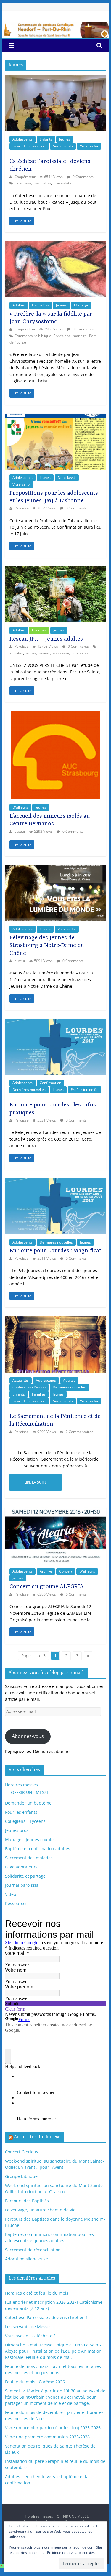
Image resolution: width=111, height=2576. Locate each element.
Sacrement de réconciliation (33, 2250)
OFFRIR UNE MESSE (30, 1792)
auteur (20, 831)
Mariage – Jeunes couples (30, 1839)
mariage (80, 336)
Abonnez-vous (28, 1736)
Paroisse (22, 508)
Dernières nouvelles (29, 1090)
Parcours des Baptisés (27, 2201)
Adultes (19, 305)
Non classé (67, 478)
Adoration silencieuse (26, 2259)
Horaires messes (21, 1785)
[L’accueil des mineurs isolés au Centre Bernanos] (55, 714)
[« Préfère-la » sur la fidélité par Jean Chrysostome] (56, 244)
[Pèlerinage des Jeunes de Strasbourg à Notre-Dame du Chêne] (56, 868)
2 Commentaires (79, 1432)
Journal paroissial (22, 1885)
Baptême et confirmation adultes (38, 1849)
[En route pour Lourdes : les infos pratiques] (56, 1022)
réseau (45, 653)
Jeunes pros (17, 1830)
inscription (42, 183)
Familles (39, 1394)
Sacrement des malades (29, 1858)
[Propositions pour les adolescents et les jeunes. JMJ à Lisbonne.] (56, 417)
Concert (66, 1571)
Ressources (16, 1903)
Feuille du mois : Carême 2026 (35, 2382)
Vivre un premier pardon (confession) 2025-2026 (53, 2428)
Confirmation (50, 1083)
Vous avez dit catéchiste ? (30, 2336)
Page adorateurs (21, 1867)
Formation (40, 305)
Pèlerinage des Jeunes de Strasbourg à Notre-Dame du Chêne (47, 946)
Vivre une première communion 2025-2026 (47, 2437)
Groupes (39, 630)
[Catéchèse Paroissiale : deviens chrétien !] (56, 79)
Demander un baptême (28, 1803)
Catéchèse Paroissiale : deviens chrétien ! (46, 2317)
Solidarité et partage (25, 1876)
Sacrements (63, 146)
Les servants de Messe (27, 2327)
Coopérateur (25, 177)
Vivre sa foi (89, 146)
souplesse (61, 653)
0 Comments (83, 177)
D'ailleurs (20, 807)
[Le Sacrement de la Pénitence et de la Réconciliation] (56, 1319)
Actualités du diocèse (37, 2137)
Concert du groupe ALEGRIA (46, 1587)
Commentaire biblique (33, 336)
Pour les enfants (21, 1812)
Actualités (21, 1380)
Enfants (46, 139)
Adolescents (22, 139)
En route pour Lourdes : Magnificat (55, 1251)
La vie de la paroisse (29, 146)
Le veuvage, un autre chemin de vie (40, 2210)
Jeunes (65, 139)
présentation (64, 183)
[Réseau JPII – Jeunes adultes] (56, 569)
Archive (46, 1571)
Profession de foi (85, 1090)
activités (16, 653)
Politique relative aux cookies (71, 2553)
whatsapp (80, 653)
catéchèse (23, 183)
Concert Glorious (22, 2152)
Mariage (81, 305)
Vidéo (11, 1894)
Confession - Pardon (29, 1387)
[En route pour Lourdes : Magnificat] (56, 1181)
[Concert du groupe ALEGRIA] (56, 1510)
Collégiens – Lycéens (25, 1821)
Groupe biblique (21, 2176)
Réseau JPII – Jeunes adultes (46, 639)
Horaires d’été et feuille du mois (37, 2293)
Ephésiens (62, 336)
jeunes (31, 653)
